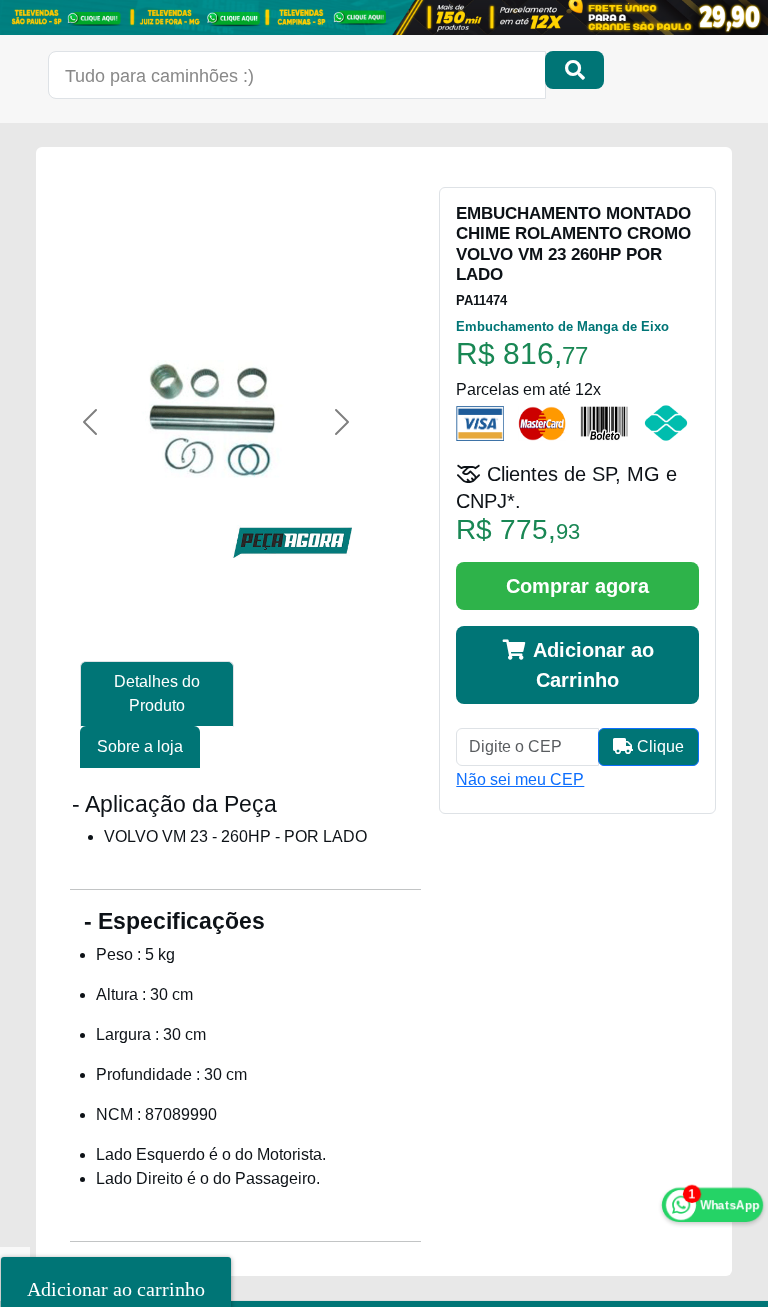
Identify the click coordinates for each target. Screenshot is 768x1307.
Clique (658, 746)
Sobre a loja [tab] (140, 746)
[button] (90, 422)
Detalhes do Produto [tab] (157, 693)
